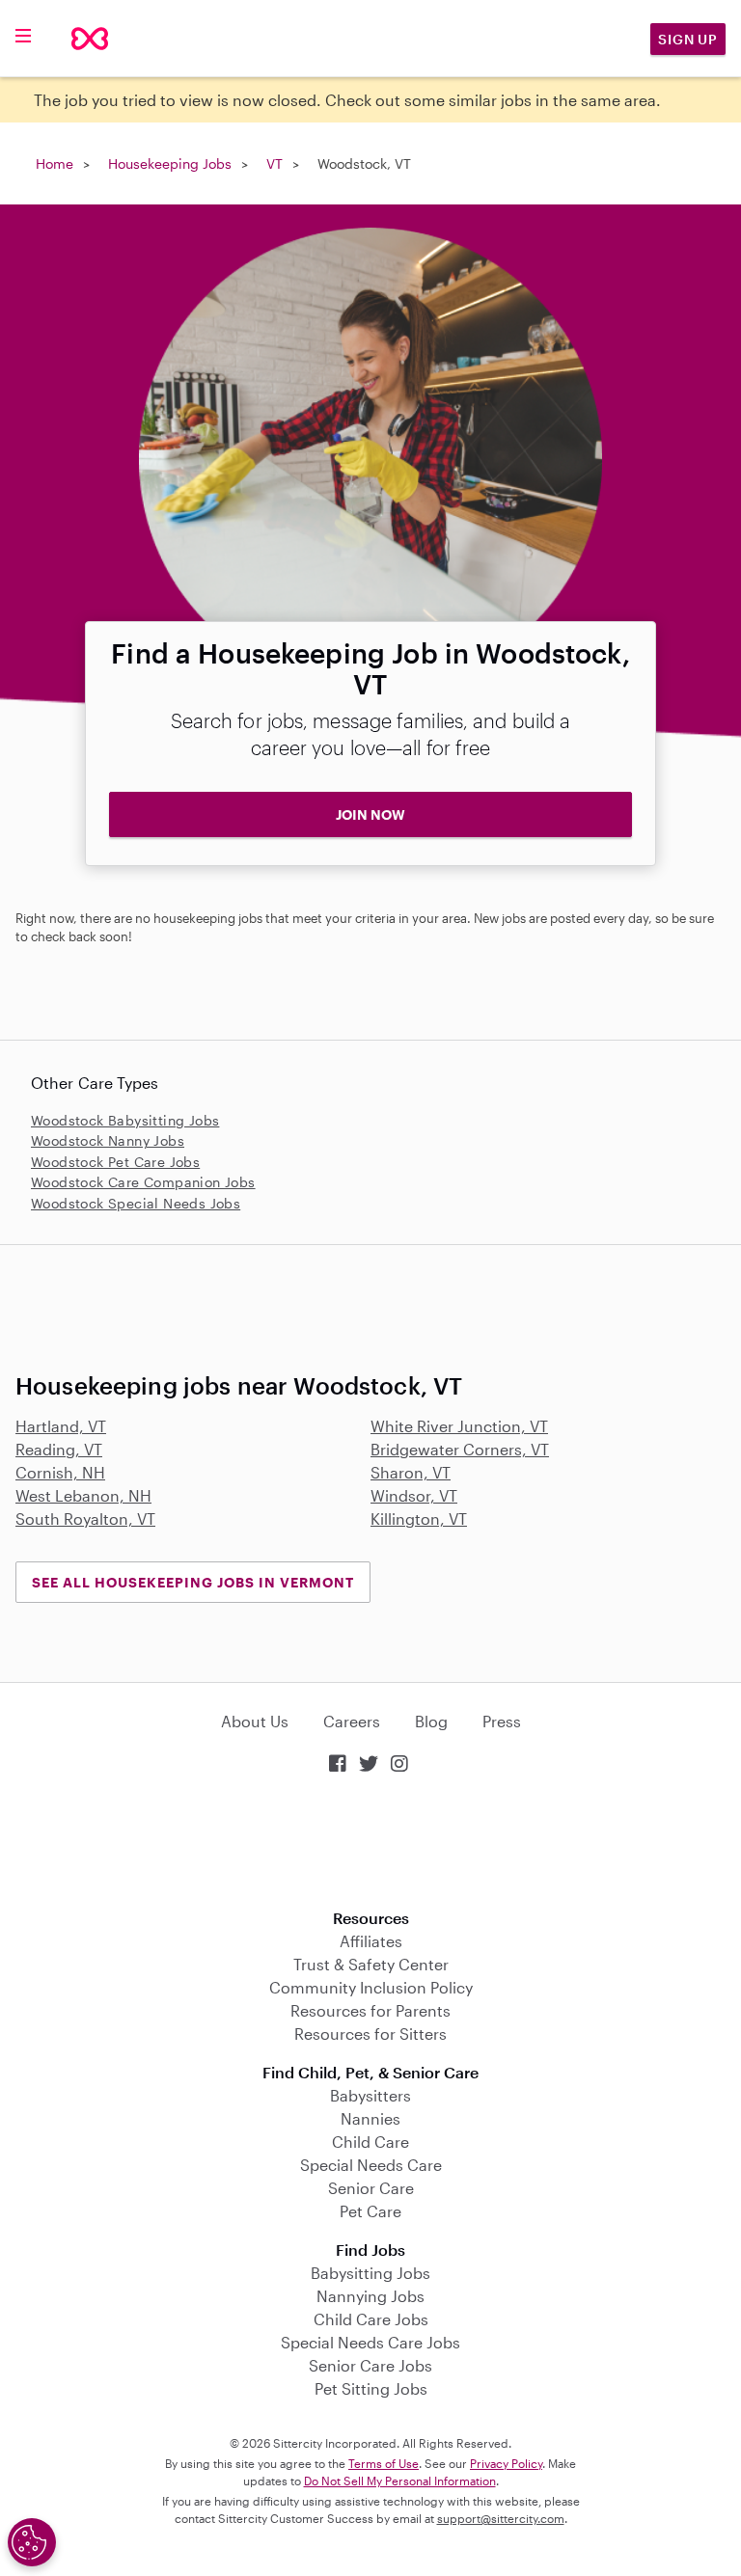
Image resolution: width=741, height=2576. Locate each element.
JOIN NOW (370, 814)
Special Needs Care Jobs (370, 2342)
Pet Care (370, 2211)
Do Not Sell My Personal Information (400, 2481)
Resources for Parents (370, 2010)
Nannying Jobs (370, 2296)
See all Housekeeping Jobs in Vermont (193, 1582)
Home (55, 163)
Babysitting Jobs (370, 2273)
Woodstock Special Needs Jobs (136, 1203)
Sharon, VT (411, 1472)
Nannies (370, 2118)
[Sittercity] (90, 39)
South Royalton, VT (85, 1518)
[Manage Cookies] (32, 2542)
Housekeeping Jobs (170, 163)
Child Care (370, 2142)
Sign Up (688, 39)
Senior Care (371, 2188)
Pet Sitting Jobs (371, 2388)
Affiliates (371, 1941)
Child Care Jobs (371, 2319)
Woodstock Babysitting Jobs (125, 1120)
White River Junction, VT (459, 1426)
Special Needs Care (371, 2165)
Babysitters (370, 2095)
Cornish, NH (60, 1472)
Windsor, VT (414, 1495)
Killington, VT (419, 1518)
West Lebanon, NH (83, 1495)
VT (274, 163)
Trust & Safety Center (371, 1964)
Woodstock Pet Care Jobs (115, 1162)
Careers (352, 1721)
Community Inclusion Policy (371, 1987)
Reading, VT (59, 1449)
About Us (255, 1721)
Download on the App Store (370, 1844)
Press (502, 1721)
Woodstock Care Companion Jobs (143, 1182)
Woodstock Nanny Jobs (108, 1140)
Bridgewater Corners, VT (460, 1449)
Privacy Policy (506, 2463)
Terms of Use (384, 2463)
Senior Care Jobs (370, 2365)
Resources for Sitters (370, 2034)
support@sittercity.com (501, 2518)
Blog (431, 1721)
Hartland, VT (61, 1426)
